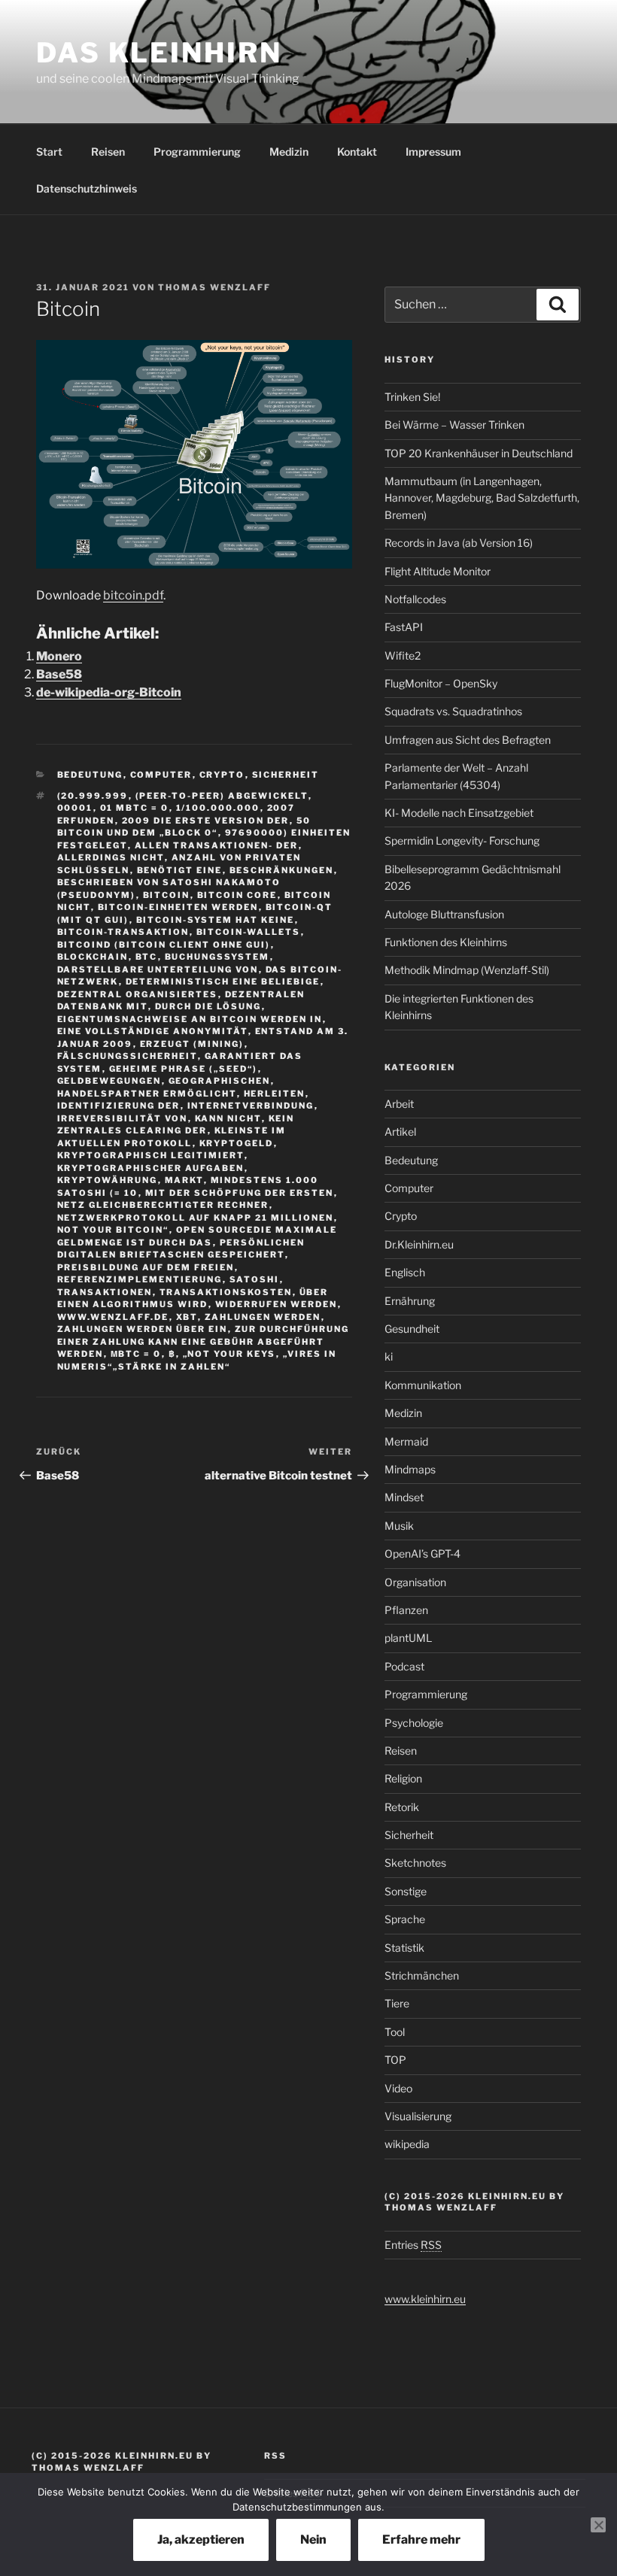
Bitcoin (167, 895)
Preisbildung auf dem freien (146, 1267)
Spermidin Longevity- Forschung (462, 840)
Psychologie (414, 1723)
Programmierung (197, 152)
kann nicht (228, 1118)
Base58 (59, 674)
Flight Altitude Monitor (438, 571)
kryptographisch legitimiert (151, 1155)
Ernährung (410, 1301)
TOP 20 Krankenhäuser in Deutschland (479, 453)
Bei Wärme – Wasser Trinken (454, 425)
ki (389, 1356)
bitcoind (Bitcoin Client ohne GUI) (164, 945)
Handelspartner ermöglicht (147, 1094)
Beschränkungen (282, 870)
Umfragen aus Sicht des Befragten (468, 740)
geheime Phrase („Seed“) (184, 1069)
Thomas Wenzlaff (214, 287)
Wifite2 (403, 655)
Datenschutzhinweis (87, 188)
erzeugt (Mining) (192, 1044)
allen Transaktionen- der (217, 845)
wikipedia (407, 2144)
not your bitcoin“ (113, 1230)
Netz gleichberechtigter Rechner (163, 1205)
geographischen (220, 1081)
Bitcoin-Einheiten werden (178, 907)
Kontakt (357, 152)
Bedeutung (90, 775)
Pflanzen (406, 1610)
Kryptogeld (237, 1143)
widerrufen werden (277, 1304)
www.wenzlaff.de (113, 1317)
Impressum (433, 152)
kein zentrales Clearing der (176, 1125)
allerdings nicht (111, 857)
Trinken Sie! (412, 397)
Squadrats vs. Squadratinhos (453, 711)
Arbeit (399, 1104)
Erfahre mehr (421, 2540)
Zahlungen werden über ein (143, 1329)
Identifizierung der (119, 1106)
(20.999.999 (93, 796)
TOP (395, 2060)
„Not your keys (229, 1354)
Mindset (404, 1497)
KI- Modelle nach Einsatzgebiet (459, 813)
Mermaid (406, 1441)
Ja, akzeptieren (201, 2540)
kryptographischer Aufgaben (151, 1168)
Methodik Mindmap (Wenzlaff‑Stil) (467, 970)
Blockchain (93, 957)
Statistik (404, 1948)
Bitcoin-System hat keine (216, 920)
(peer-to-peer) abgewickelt (222, 796)
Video (398, 2088)
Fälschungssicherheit (128, 1056)
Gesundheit (412, 1329)
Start (49, 152)
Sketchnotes (415, 1863)
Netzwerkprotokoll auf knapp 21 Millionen (196, 1218)
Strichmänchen (422, 1975)
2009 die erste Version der (206, 821)
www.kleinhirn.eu (425, 2299)
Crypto (222, 775)
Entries (413, 2245)
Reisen (108, 152)
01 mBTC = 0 (135, 808)
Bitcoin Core (237, 895)
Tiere (397, 2003)
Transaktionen (105, 1292)
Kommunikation (423, 1385)
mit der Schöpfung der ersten (240, 1193)
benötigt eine (180, 870)
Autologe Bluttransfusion (444, 914)
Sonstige (406, 1891)
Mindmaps (410, 1469)
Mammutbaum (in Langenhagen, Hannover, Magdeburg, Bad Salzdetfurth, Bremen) (482, 498)
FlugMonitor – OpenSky (441, 683)
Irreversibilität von (123, 1118)
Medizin (289, 152)
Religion (403, 1778)
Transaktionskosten (226, 1292)
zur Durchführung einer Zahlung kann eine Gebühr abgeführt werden (204, 1341)
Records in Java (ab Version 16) (459, 543)
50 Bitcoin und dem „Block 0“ (184, 827)
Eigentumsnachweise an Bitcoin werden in (190, 1019)
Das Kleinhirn (159, 53)
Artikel (400, 1132)
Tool (395, 2032)
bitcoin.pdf (133, 595)
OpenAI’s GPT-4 (422, 1553)
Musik (399, 1526)
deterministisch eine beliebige (223, 982)
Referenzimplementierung (140, 1279)
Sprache (405, 1919)
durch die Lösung (208, 1006)
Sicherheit (286, 775)
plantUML (408, 1638)
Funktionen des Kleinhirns (446, 942)
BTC (147, 957)
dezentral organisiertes (138, 994)
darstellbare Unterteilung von (158, 969)
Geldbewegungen (109, 1081)
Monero (59, 656)
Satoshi (255, 1279)
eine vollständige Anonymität (153, 1031)
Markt (184, 1180)
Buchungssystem (217, 957)
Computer (161, 775)
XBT (187, 1317)
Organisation (415, 1582)
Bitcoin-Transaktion (123, 932)
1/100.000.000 (218, 808)
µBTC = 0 (136, 1354)
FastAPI (404, 627)
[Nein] (598, 2525)
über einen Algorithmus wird (193, 1299)
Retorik (402, 1807)
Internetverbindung (251, 1106)
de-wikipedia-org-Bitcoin (109, 692)
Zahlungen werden (263, 1317)
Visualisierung (418, 2116)
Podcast (404, 1666)
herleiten (275, 1094)
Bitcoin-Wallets (249, 932)
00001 (75, 808)
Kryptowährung (108, 1180)
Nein (313, 2540)
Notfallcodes (415, 599)
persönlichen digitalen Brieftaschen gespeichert (181, 1249)
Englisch (405, 1272)
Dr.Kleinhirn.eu (419, 1244)
